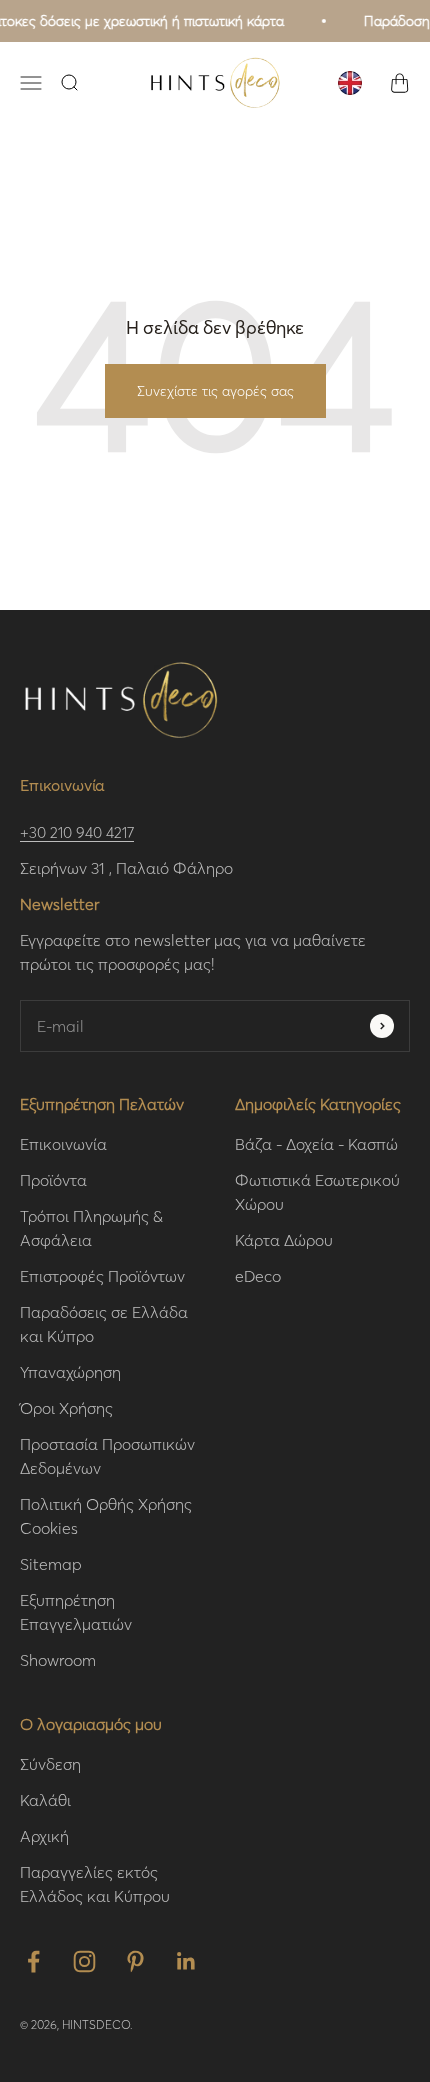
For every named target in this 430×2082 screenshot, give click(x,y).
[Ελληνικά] (350, 83)
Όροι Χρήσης (66, 1407)
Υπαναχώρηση (70, 1371)
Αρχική (44, 1835)
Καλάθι (45, 1799)
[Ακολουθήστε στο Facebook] (33, 1961)
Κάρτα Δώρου (284, 1239)
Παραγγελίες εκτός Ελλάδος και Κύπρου (95, 1883)
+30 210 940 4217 (77, 832)
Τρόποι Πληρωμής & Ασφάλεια (91, 1227)
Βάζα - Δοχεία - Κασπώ (316, 1143)
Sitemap (51, 1563)
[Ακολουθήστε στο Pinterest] (135, 1961)
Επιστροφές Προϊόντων (102, 1275)
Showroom (58, 1659)
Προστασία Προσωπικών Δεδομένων (107, 1455)
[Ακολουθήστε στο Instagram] (84, 1961)
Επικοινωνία (63, 1143)
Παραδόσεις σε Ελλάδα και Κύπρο (104, 1323)
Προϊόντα (53, 1179)
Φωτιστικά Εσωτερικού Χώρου (317, 1191)
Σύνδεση (50, 1763)
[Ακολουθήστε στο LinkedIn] (186, 1961)
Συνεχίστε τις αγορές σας (215, 390)
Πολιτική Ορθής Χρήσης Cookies (106, 1515)
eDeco (258, 1275)
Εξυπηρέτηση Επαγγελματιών (76, 1611)
